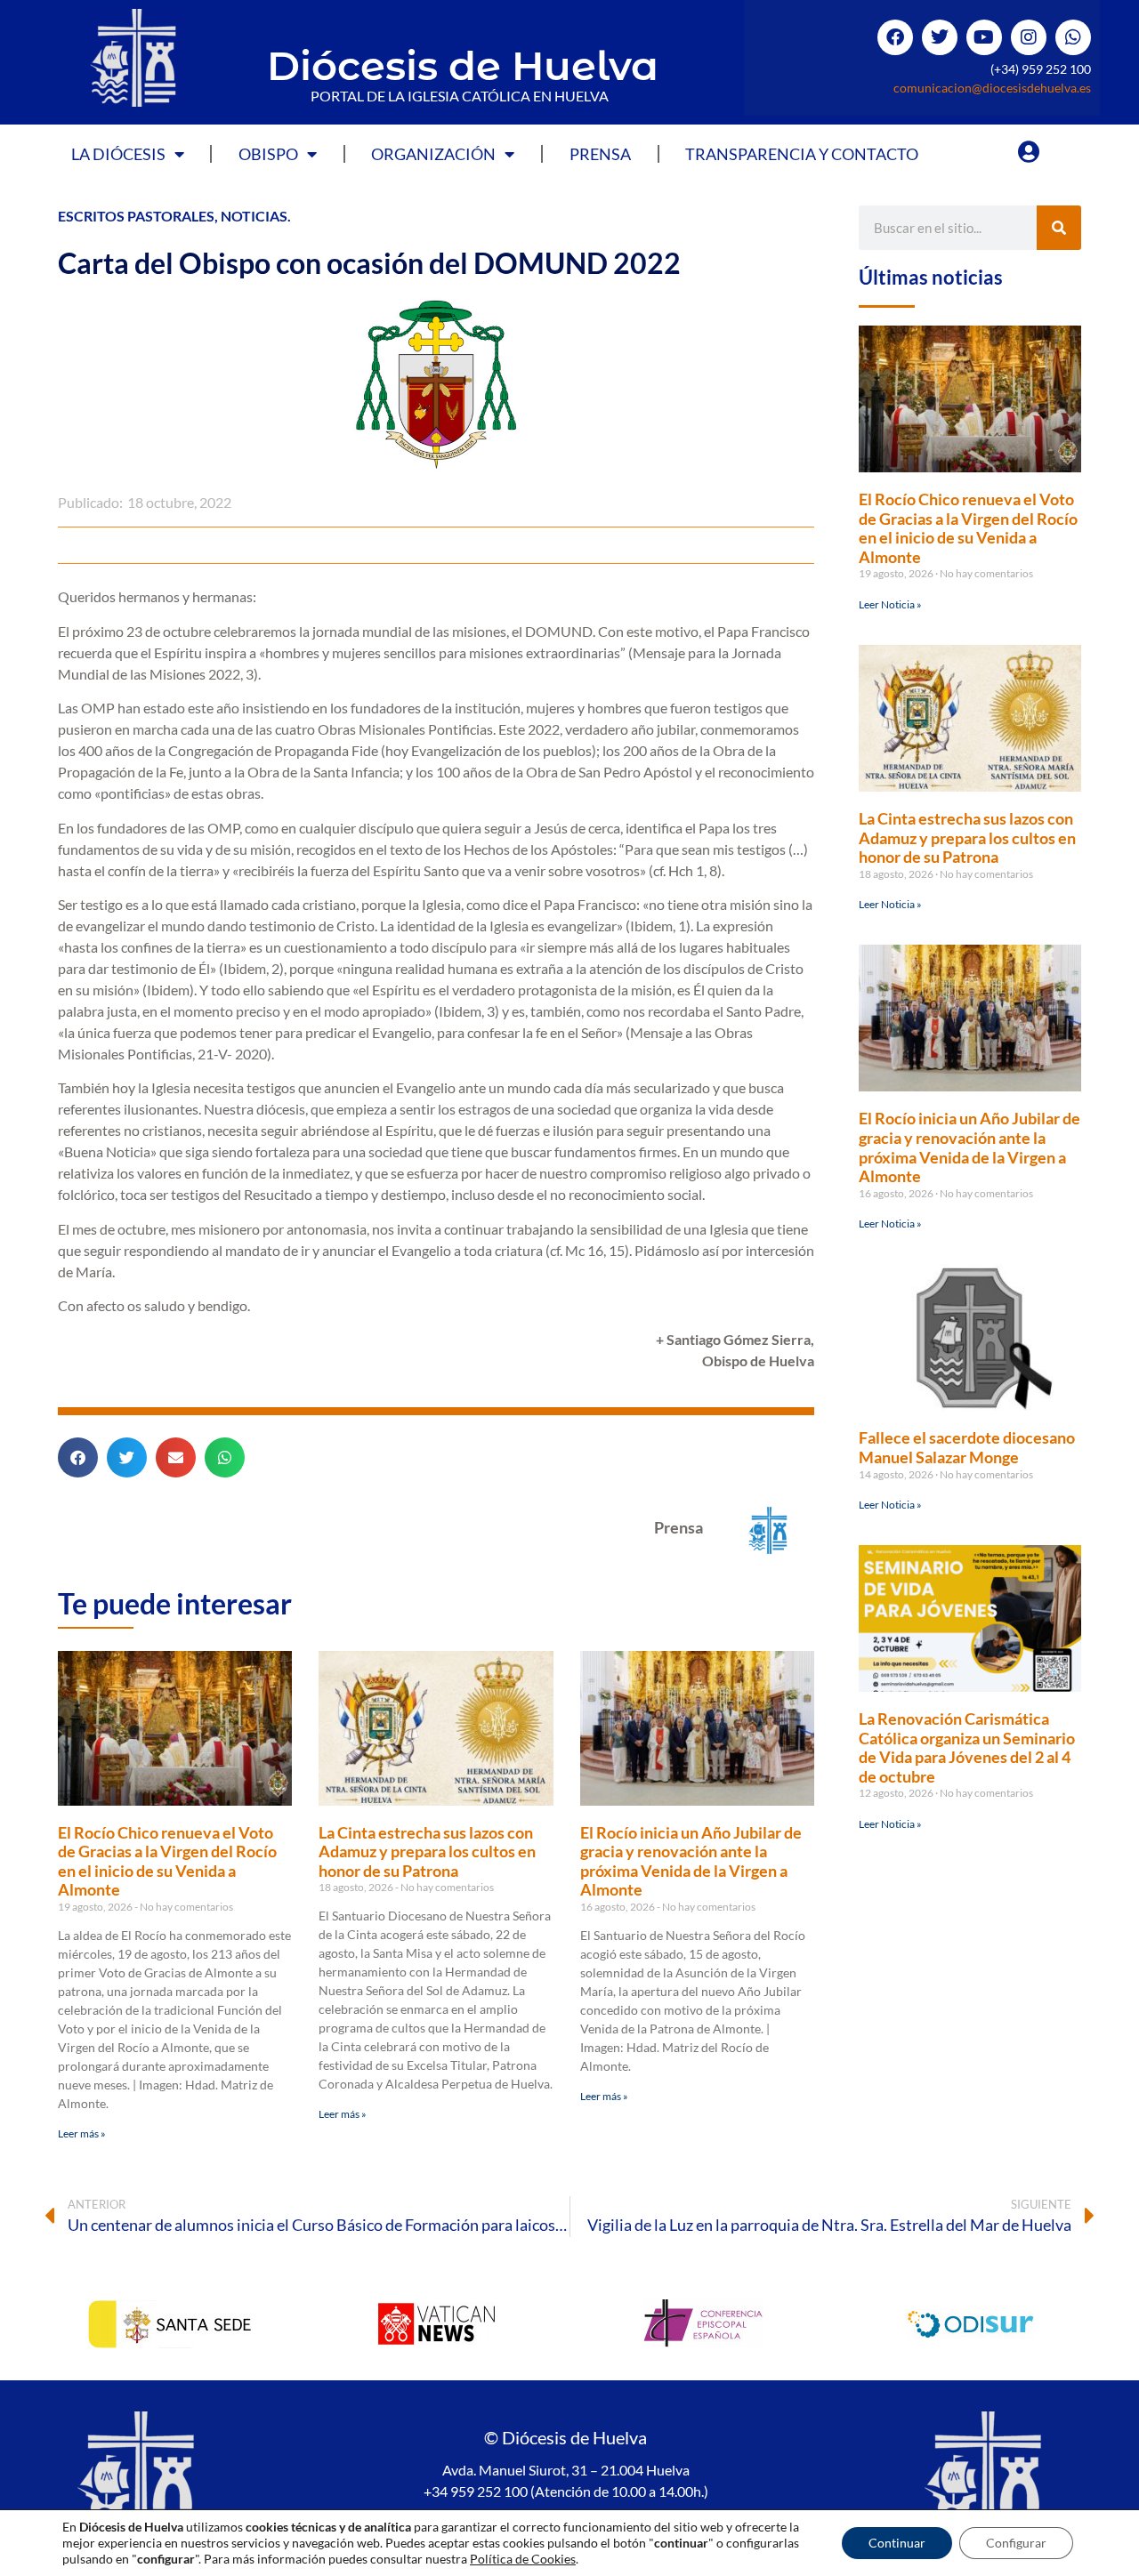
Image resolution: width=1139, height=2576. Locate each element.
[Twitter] (940, 37)
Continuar (897, 2543)
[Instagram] (1029, 37)
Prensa (600, 154)
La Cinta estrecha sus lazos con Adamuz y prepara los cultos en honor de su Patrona (427, 1851)
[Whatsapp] (1073, 37)
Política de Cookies (523, 2559)
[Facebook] (895, 37)
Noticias (254, 216)
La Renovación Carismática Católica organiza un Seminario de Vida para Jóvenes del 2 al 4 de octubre (967, 1747)
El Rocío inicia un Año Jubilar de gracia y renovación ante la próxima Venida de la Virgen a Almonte (691, 1861)
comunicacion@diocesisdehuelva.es (992, 88)
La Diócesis (118, 154)
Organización (433, 154)
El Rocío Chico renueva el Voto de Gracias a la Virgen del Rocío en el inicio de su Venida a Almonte (167, 1861)
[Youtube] (984, 37)
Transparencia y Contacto (802, 154)
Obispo (268, 154)
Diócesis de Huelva (463, 65)
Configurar (1016, 2543)
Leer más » (82, 2133)
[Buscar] (1059, 228)
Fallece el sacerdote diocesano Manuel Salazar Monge (967, 1447)
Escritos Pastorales (136, 216)
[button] (78, 1457)
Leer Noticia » (890, 604)
